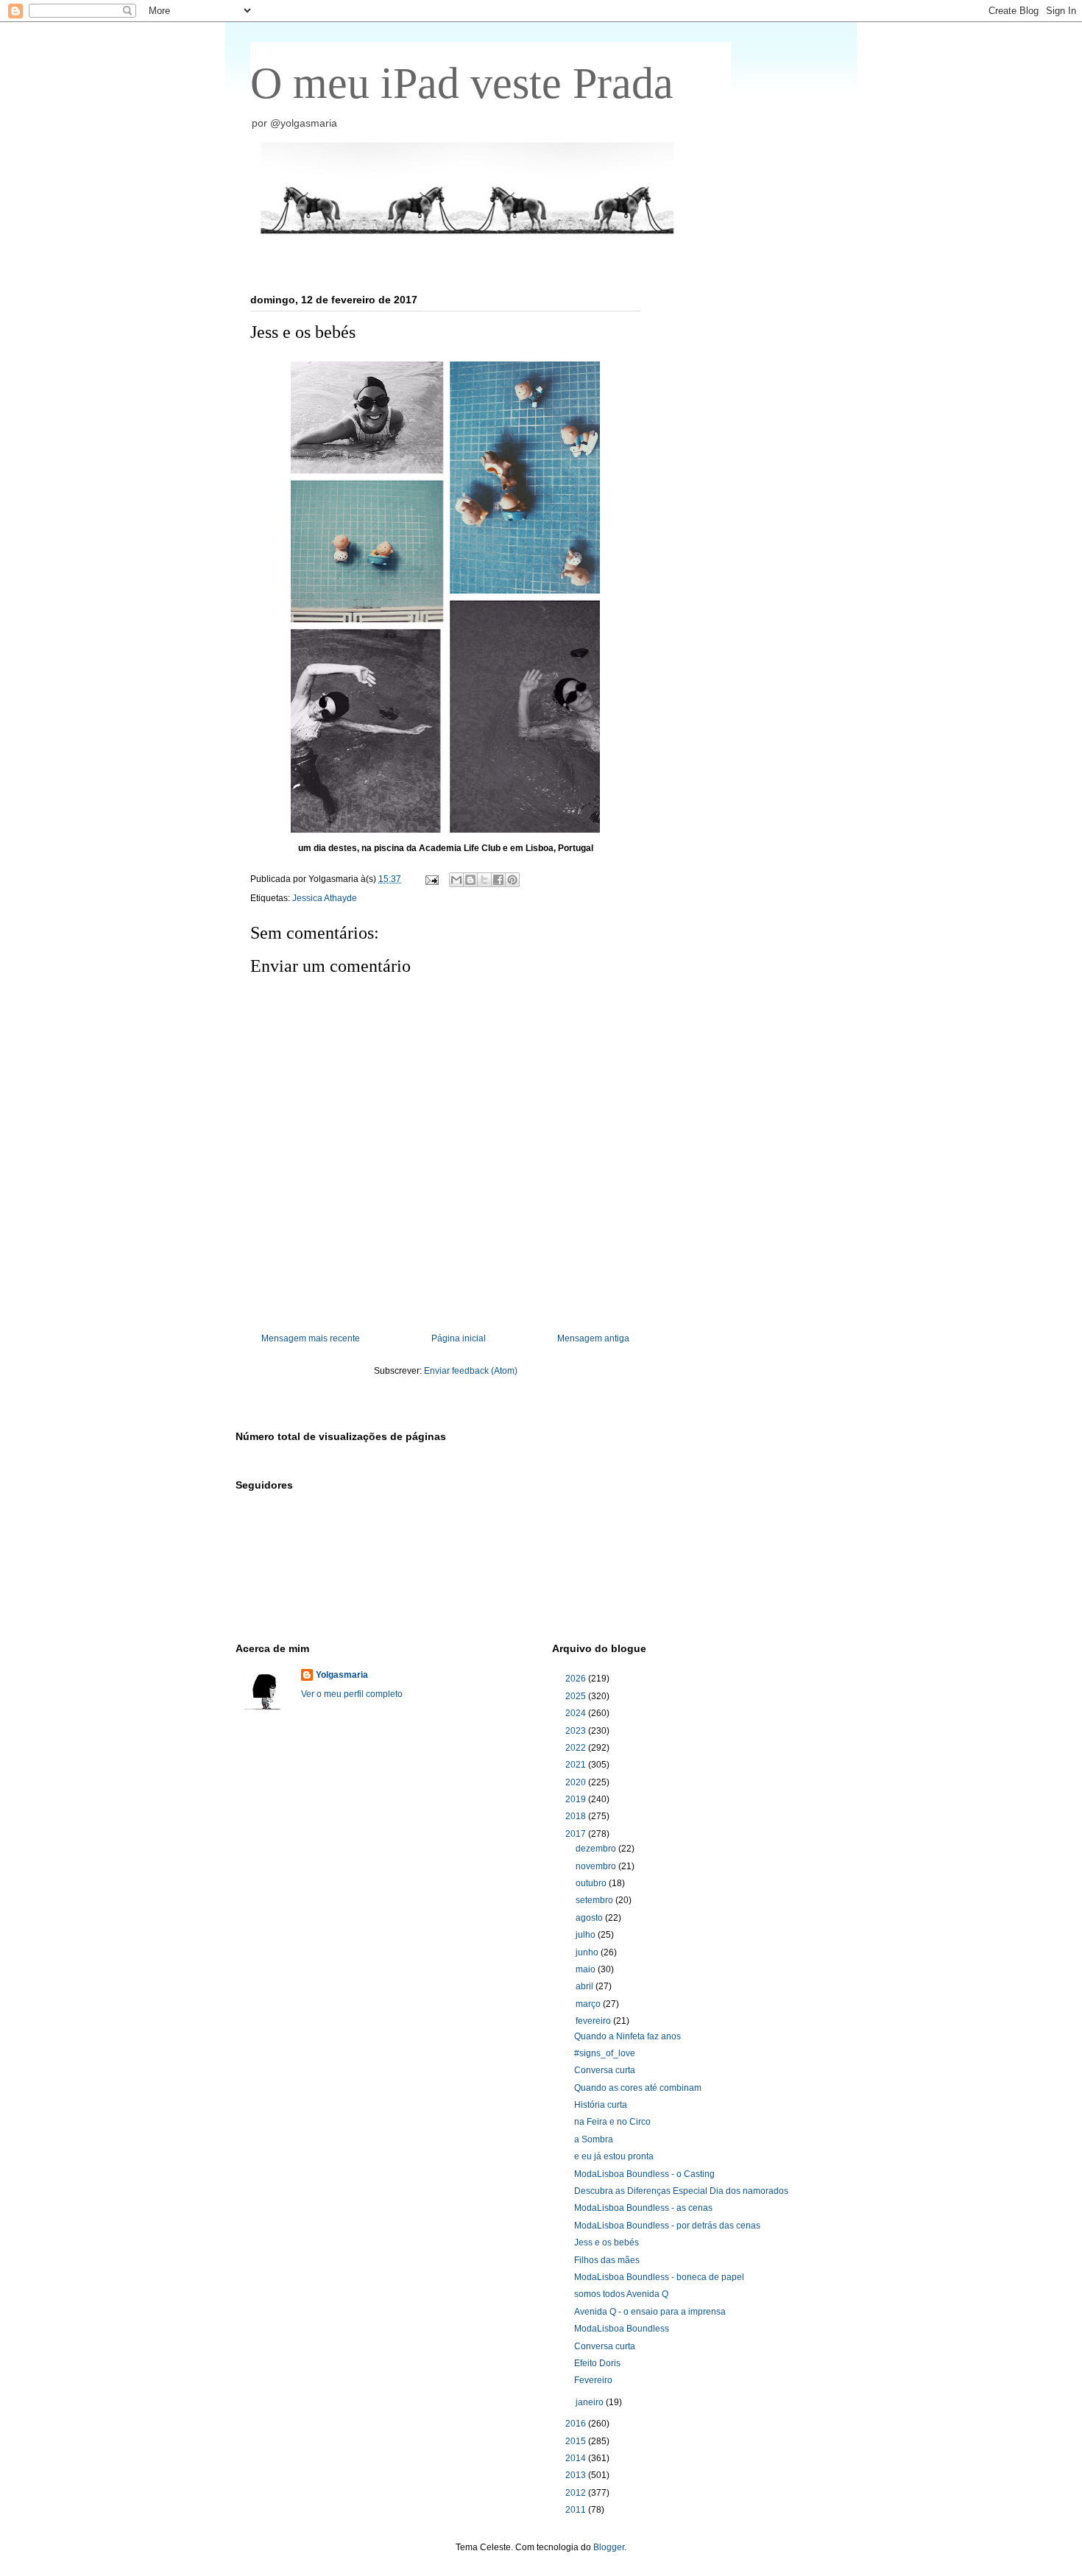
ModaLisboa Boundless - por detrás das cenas (667, 2226)
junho (588, 1952)
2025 (577, 1696)
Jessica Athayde (325, 898)
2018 (577, 1816)
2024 (577, 1713)
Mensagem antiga (593, 1338)
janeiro (591, 2402)
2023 (577, 1731)
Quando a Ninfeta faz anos (627, 2036)
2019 (577, 1799)
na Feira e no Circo (612, 2122)
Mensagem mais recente (311, 1338)
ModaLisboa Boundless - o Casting (644, 2174)
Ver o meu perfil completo (352, 1694)
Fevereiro (593, 2380)
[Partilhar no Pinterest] (512, 880)
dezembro (597, 1849)
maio (587, 1969)
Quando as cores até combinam (638, 2088)
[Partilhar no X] (484, 880)
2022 (577, 1748)
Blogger (609, 2547)
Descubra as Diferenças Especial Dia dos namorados (681, 2191)
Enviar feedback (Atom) (471, 1371)
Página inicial (459, 1338)
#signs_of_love (605, 2053)
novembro (597, 1866)
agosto (590, 1918)
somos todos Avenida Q (621, 2294)
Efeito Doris (597, 2363)
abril (586, 1986)
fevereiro (594, 2021)
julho (587, 1935)
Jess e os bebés (607, 2242)
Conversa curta (605, 2070)
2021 (577, 1765)
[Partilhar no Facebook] (498, 880)
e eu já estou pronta (614, 2156)
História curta (601, 2105)
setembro (595, 1900)
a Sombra (594, 2139)
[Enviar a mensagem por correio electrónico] (431, 879)
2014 (577, 2458)
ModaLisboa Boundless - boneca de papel (659, 2277)
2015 (577, 2441)
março (589, 2004)
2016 (577, 2424)
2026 (577, 1679)
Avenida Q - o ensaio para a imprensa (650, 2312)
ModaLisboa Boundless (622, 2329)
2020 (577, 1782)
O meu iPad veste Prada (462, 83)
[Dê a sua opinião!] (470, 880)
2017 (577, 1834)
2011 (577, 2510)
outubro (592, 1883)
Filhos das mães (607, 2260)
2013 (577, 2475)
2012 (577, 2493)
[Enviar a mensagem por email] (456, 880)
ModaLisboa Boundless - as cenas (643, 2208)
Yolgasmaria (342, 1675)
